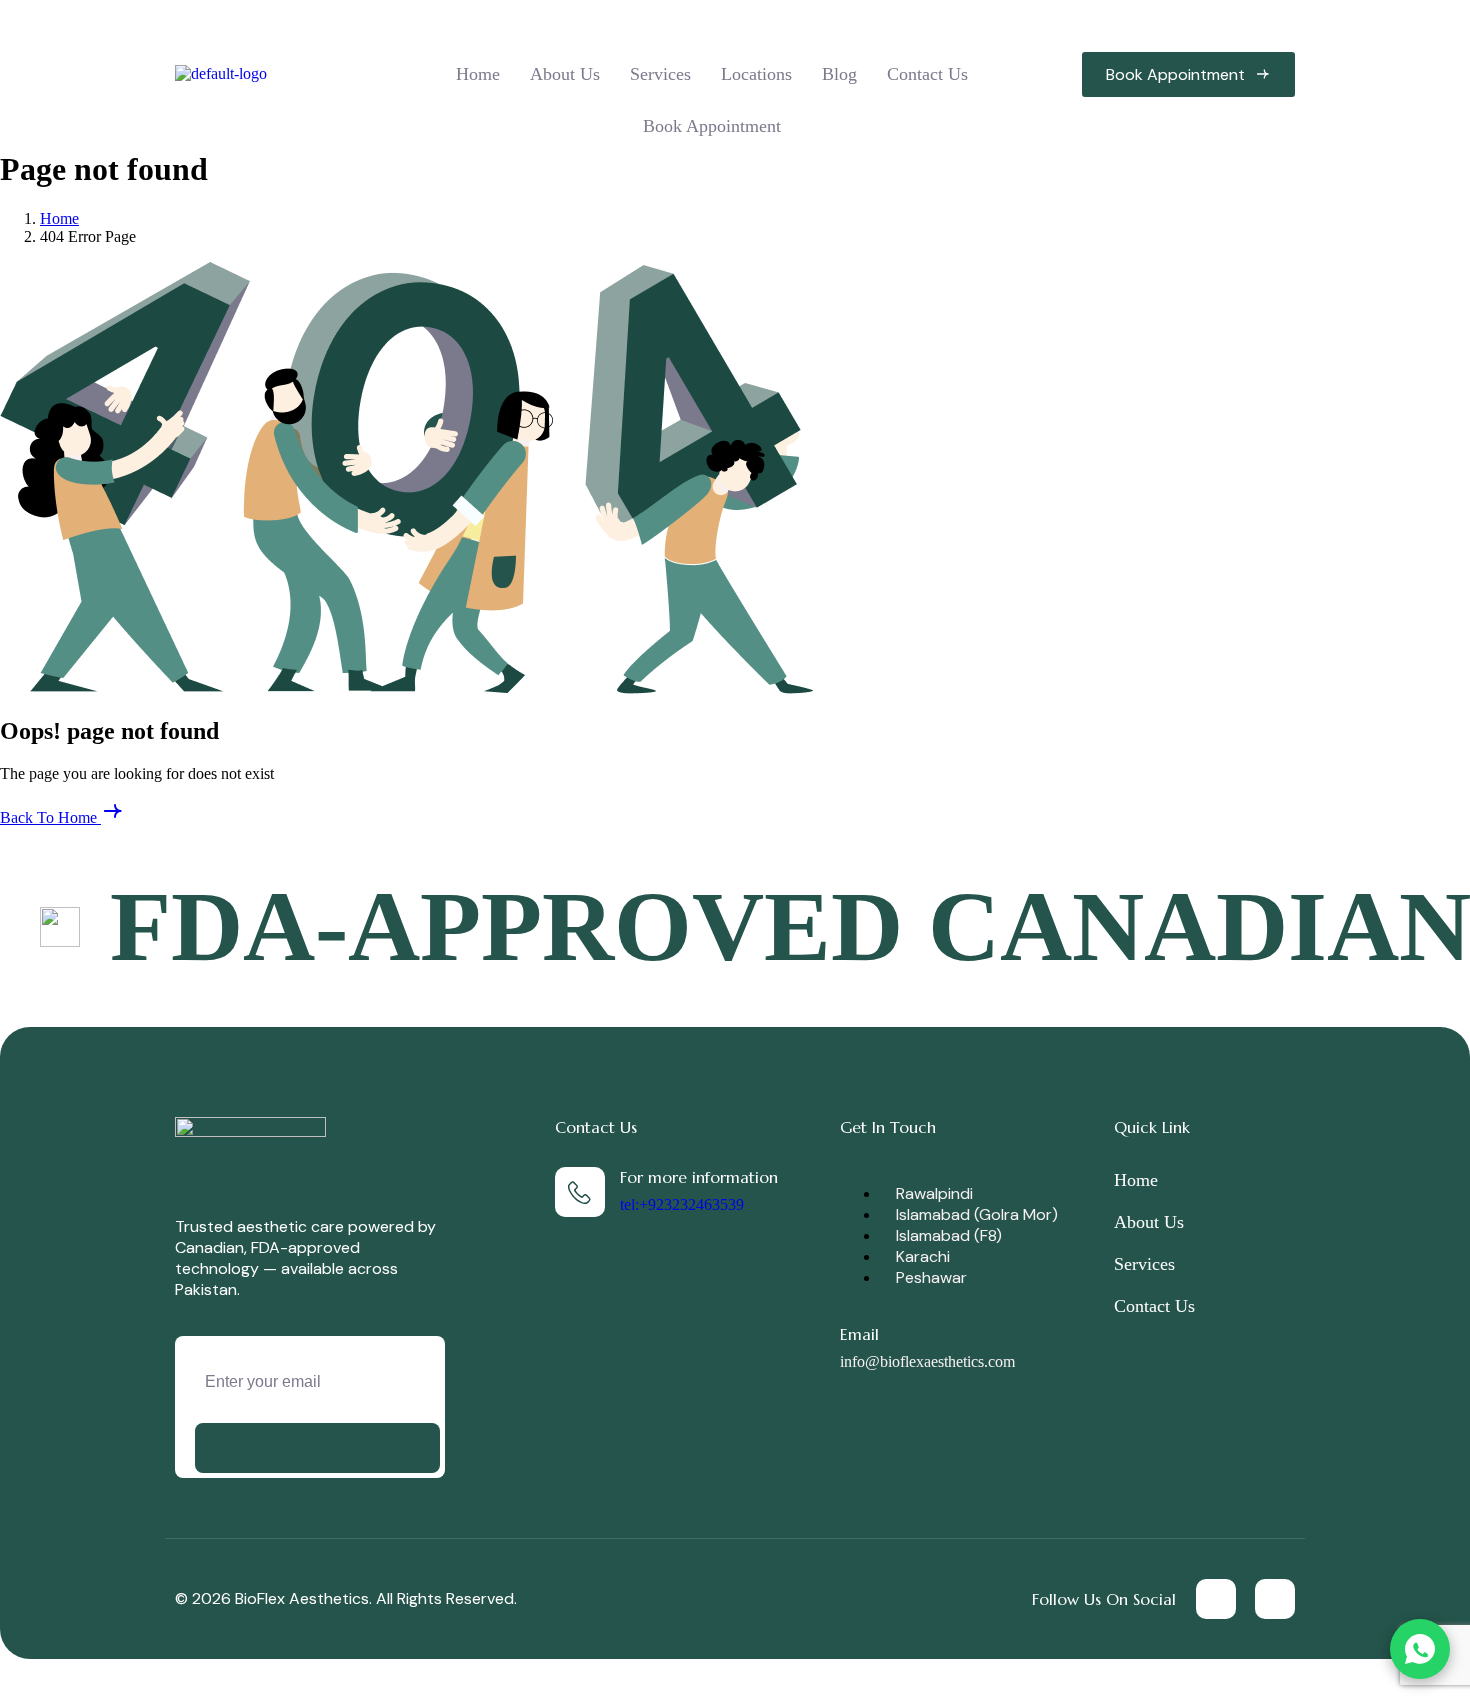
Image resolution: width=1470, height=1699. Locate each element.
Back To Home (50, 817)
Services (660, 74)
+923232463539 (691, 1204)
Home (478, 74)
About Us (565, 74)
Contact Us (927, 74)
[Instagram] (1275, 1599)
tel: (629, 1204)
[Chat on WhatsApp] (1420, 1649)
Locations (756, 74)
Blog (839, 74)
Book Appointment (712, 126)
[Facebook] (1216, 1599)
